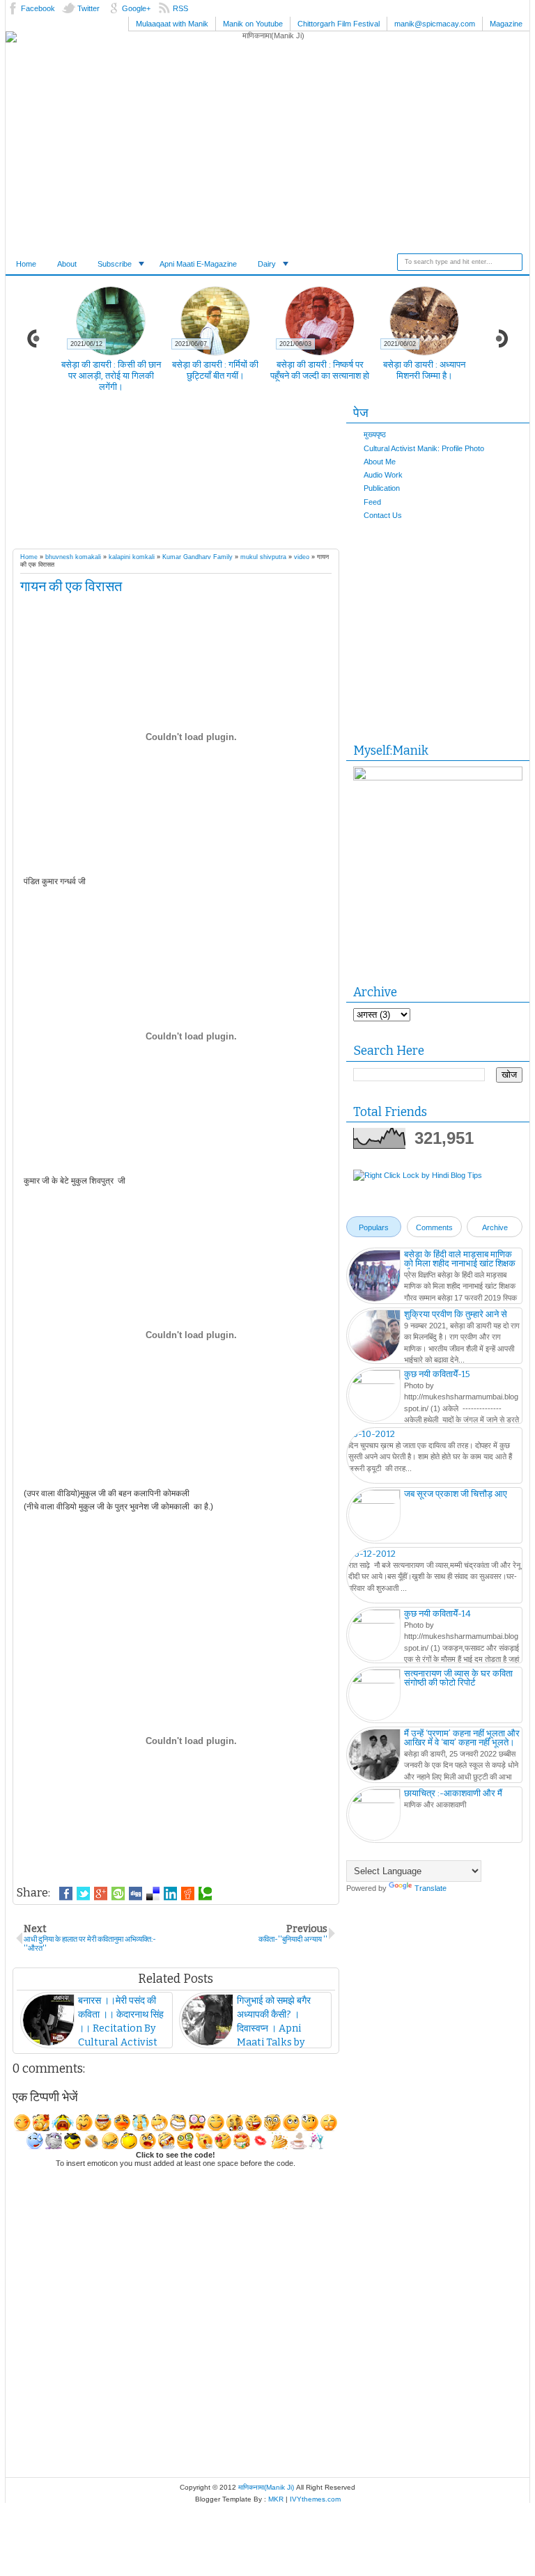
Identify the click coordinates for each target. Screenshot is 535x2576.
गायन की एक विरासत (71, 586)
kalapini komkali (132, 557)
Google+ (136, 8)
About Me (380, 462)
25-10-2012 (372, 1434)
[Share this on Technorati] (205, 1894)
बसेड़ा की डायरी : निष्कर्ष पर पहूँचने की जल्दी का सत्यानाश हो (320, 370)
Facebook (38, 8)
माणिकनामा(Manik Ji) (266, 2487)
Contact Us (383, 515)
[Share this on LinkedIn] (170, 1894)
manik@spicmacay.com (435, 24)
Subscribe (115, 264)
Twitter (88, 8)
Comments (434, 1227)
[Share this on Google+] (101, 1894)
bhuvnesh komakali (73, 557)
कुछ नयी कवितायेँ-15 (437, 1374)
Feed (372, 502)
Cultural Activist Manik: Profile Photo (424, 448)
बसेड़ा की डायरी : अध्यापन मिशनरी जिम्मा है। (424, 370)
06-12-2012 (372, 1554)
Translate (431, 1888)
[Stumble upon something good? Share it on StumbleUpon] (118, 1894)
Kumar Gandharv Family (197, 557)
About (67, 264)
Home (26, 264)
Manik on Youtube (253, 24)
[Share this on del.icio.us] (153, 1894)
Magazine (506, 24)
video (302, 557)
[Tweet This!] (83, 1894)
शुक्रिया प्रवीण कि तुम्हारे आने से (456, 1314)
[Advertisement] (256, 474)
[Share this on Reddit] (188, 1894)
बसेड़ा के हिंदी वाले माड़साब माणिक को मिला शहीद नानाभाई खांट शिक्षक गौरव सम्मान (460, 1263)
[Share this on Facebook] (66, 1894)
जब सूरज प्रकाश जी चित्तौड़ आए (456, 1494)
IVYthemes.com (315, 2499)
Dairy (267, 264)
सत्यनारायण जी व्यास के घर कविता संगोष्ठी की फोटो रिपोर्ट (458, 1678)
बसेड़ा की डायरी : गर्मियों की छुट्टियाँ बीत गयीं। (215, 370)
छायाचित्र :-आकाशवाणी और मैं (453, 1793)
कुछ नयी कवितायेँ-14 (437, 1613)
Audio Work (383, 475)
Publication (382, 488)
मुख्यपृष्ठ (375, 434)
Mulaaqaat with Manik (172, 24)
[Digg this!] (135, 1894)
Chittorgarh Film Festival (339, 24)
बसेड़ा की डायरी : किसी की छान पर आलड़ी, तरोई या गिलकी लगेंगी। (111, 376)
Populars (374, 1227)
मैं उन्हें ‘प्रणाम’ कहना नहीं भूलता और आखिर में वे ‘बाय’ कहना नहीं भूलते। (462, 1738)
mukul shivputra (263, 557)
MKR (276, 2499)
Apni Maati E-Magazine (198, 264)
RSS (180, 8)
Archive (495, 1227)
